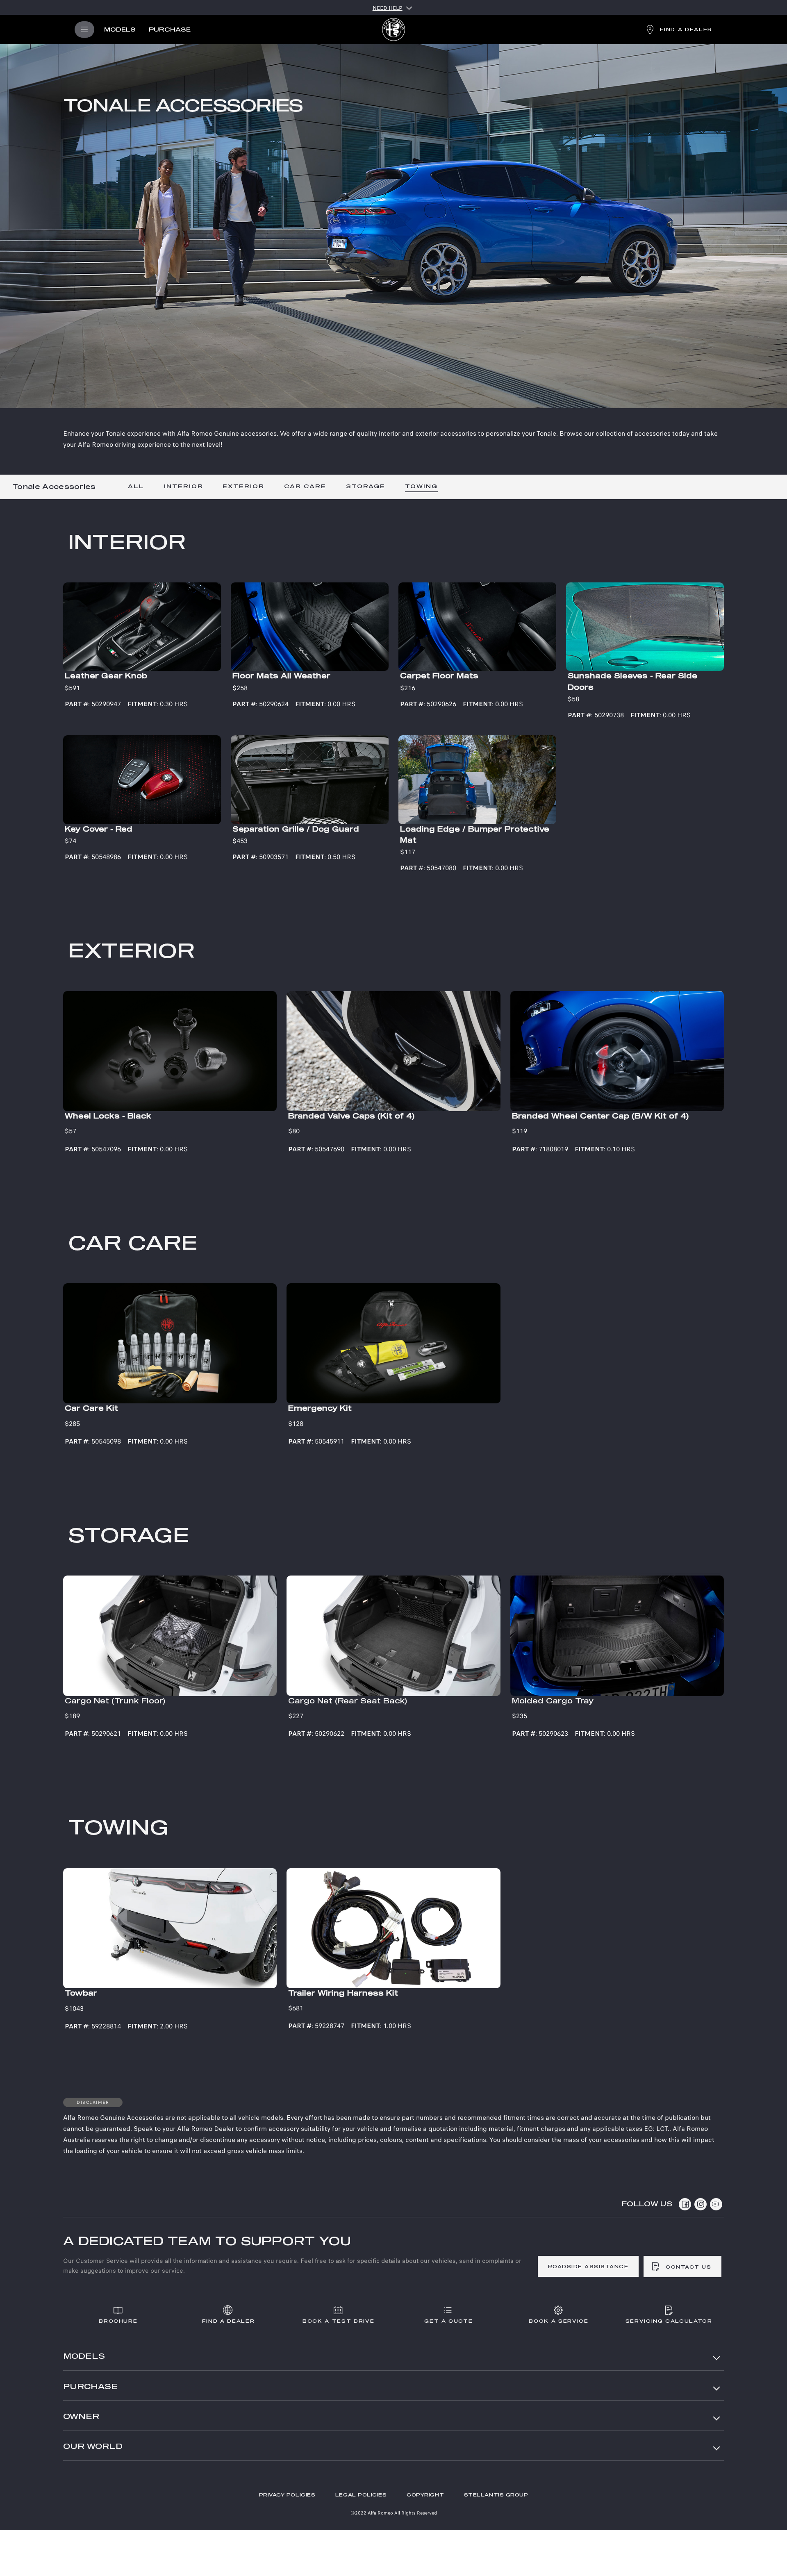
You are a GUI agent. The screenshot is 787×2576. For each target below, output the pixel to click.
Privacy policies (287, 2495)
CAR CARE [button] (305, 487)
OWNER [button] (81, 2417)
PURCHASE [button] (90, 2387)
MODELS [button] (84, 2357)
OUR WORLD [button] (93, 2447)
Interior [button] (184, 487)
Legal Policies (361, 2495)
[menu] (84, 30)
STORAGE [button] (366, 487)
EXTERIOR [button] (243, 487)
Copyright (425, 2495)
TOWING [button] (421, 487)
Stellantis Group (496, 2495)
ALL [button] (136, 487)
